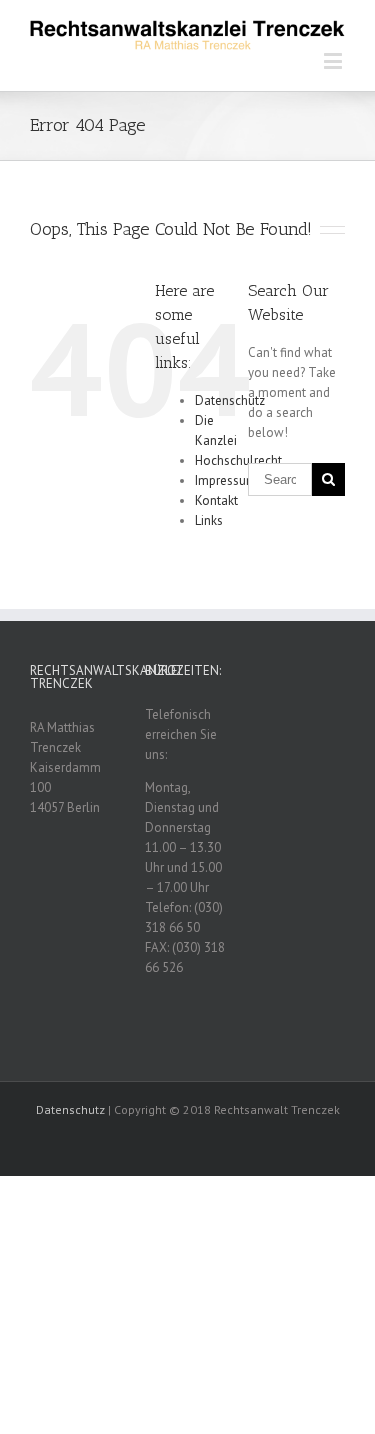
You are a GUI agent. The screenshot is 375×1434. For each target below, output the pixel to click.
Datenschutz (230, 400)
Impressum (226, 480)
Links (209, 520)
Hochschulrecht (238, 460)
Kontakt (216, 500)
